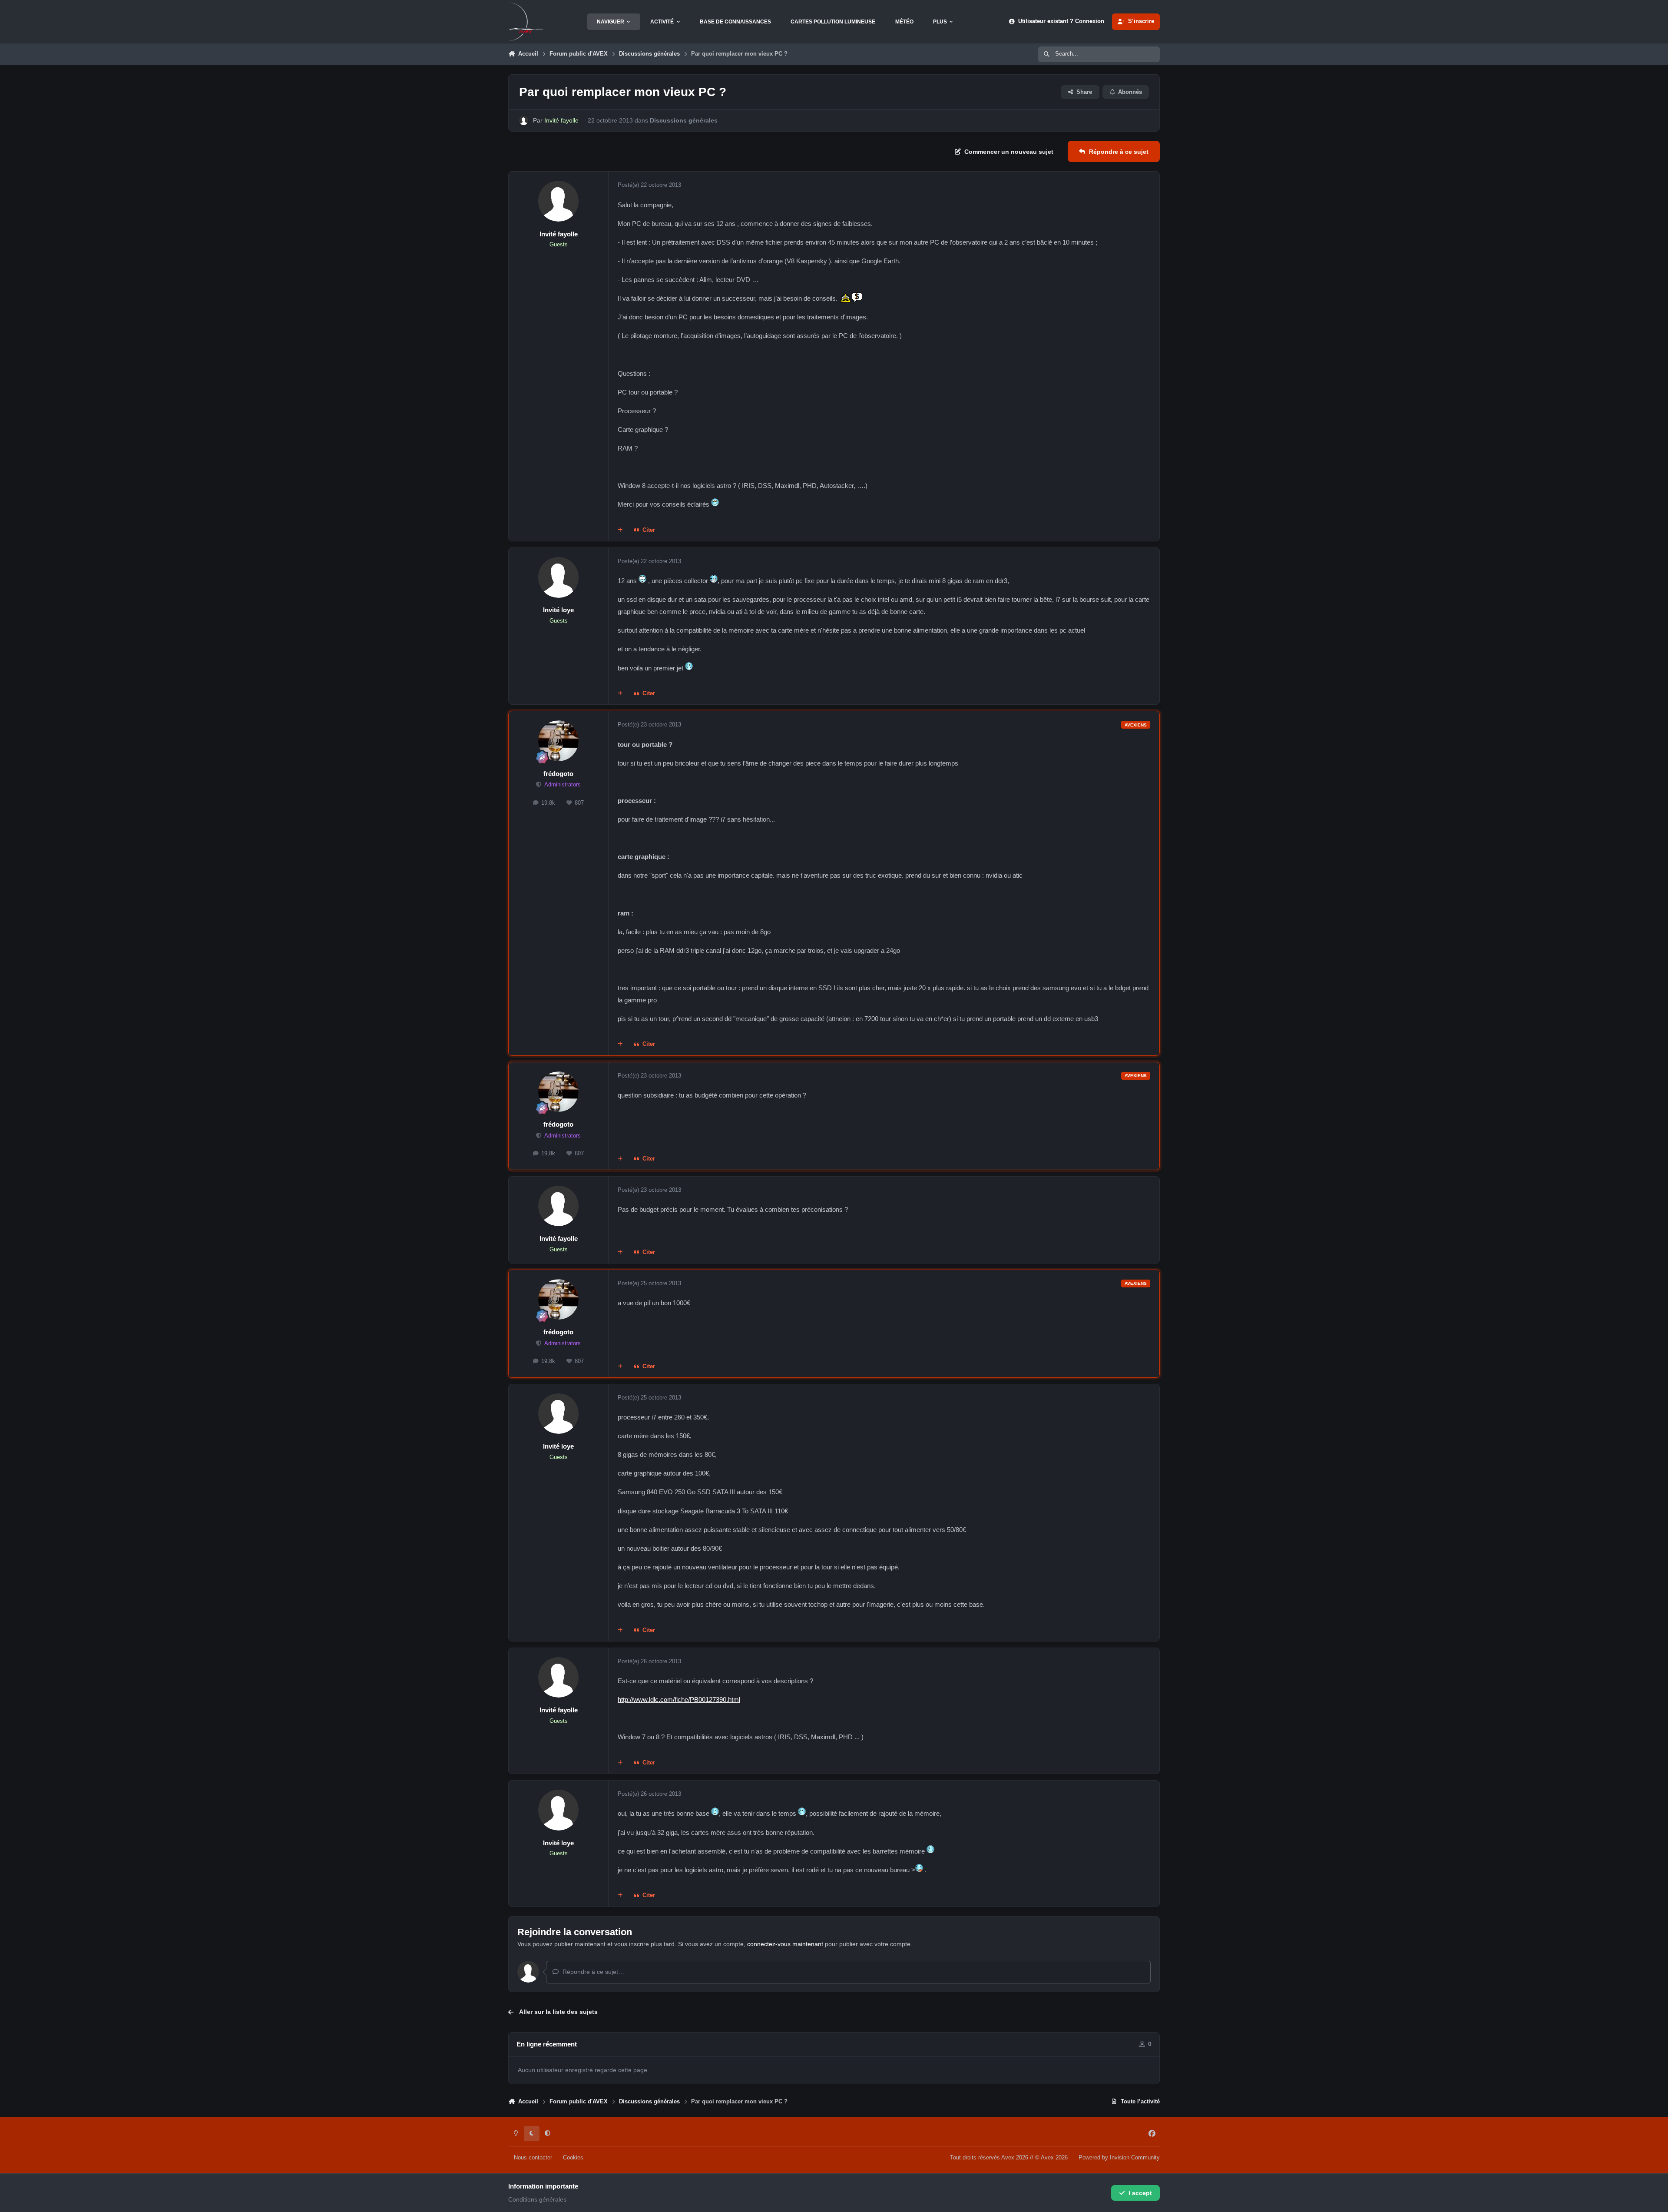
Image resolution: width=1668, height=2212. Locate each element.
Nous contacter (533, 2158)
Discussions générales (684, 120)
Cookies (573, 2158)
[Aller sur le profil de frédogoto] (559, 741)
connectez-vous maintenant (785, 1944)
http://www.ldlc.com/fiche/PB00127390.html (679, 1700)
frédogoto (558, 774)
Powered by (1119, 2158)
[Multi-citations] (620, 531)
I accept (1140, 2193)
